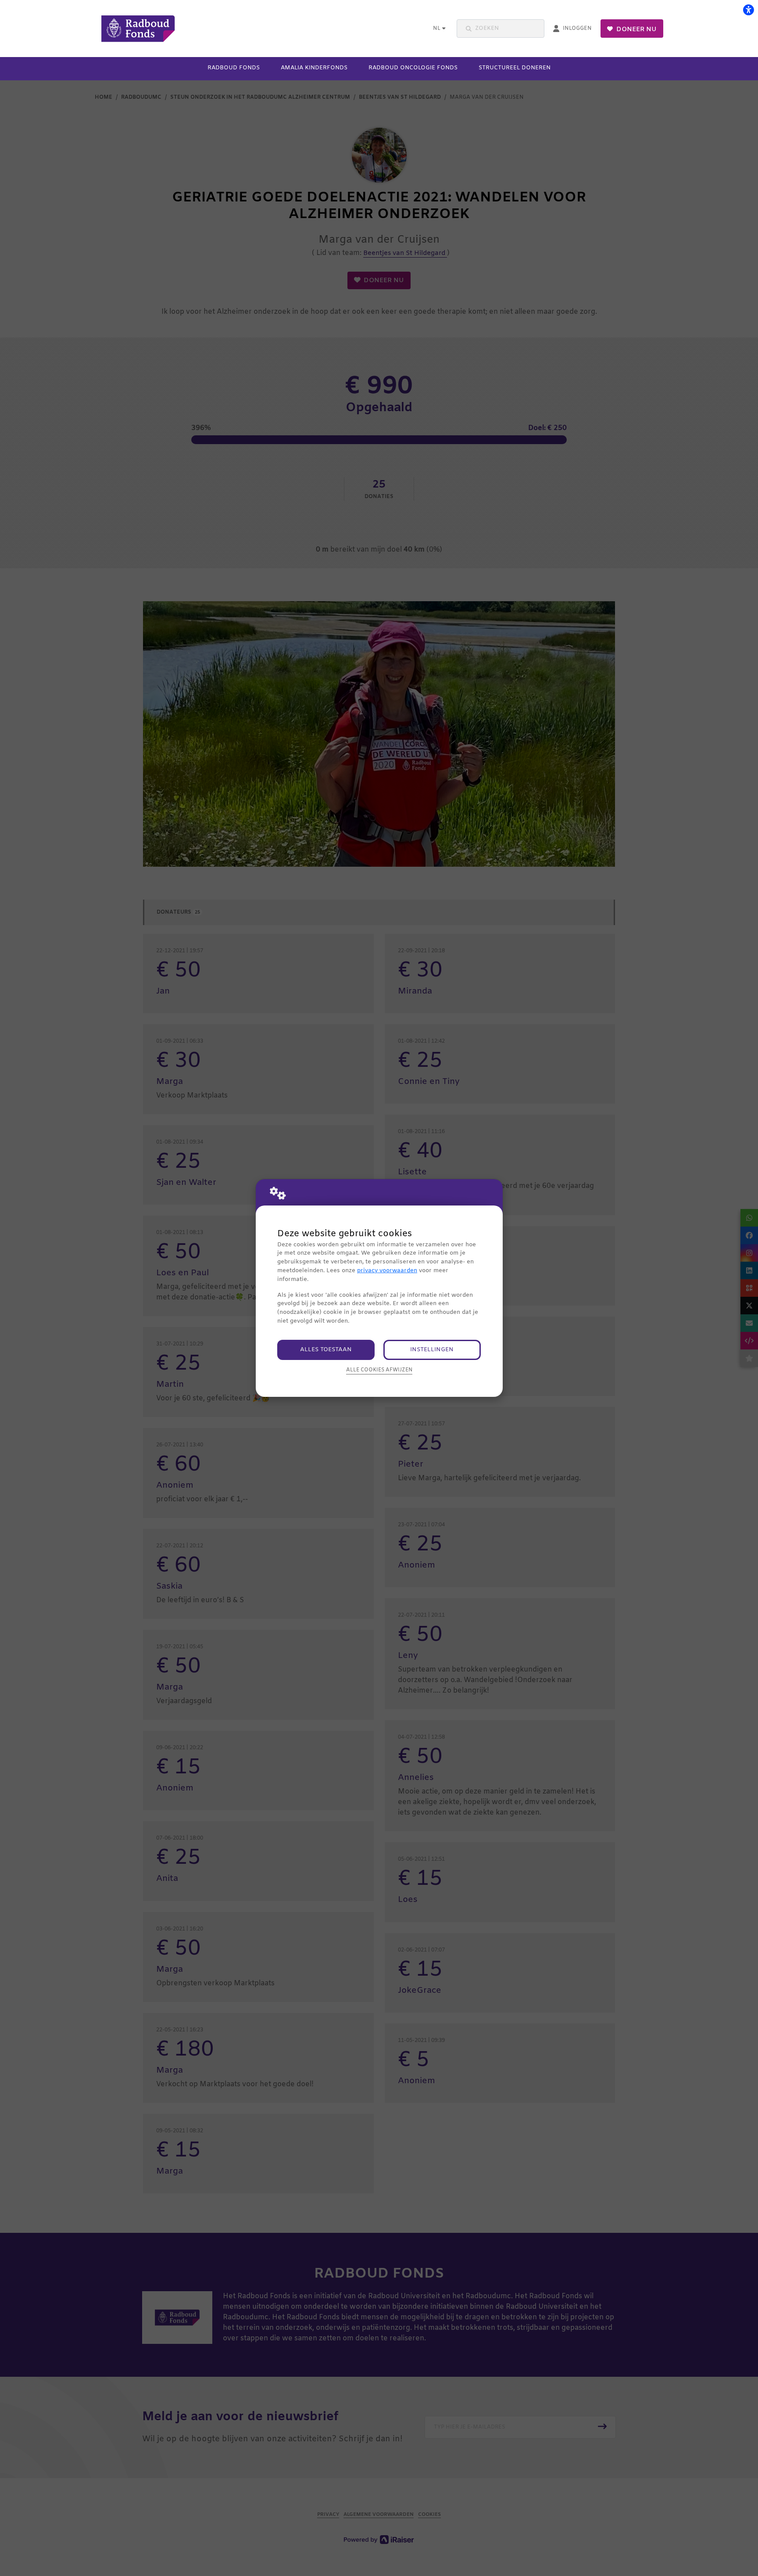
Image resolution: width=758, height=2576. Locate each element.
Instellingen (432, 1350)
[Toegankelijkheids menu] (748, 10)
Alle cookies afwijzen (379, 1370)
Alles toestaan (326, 1350)
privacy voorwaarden (387, 1271)
